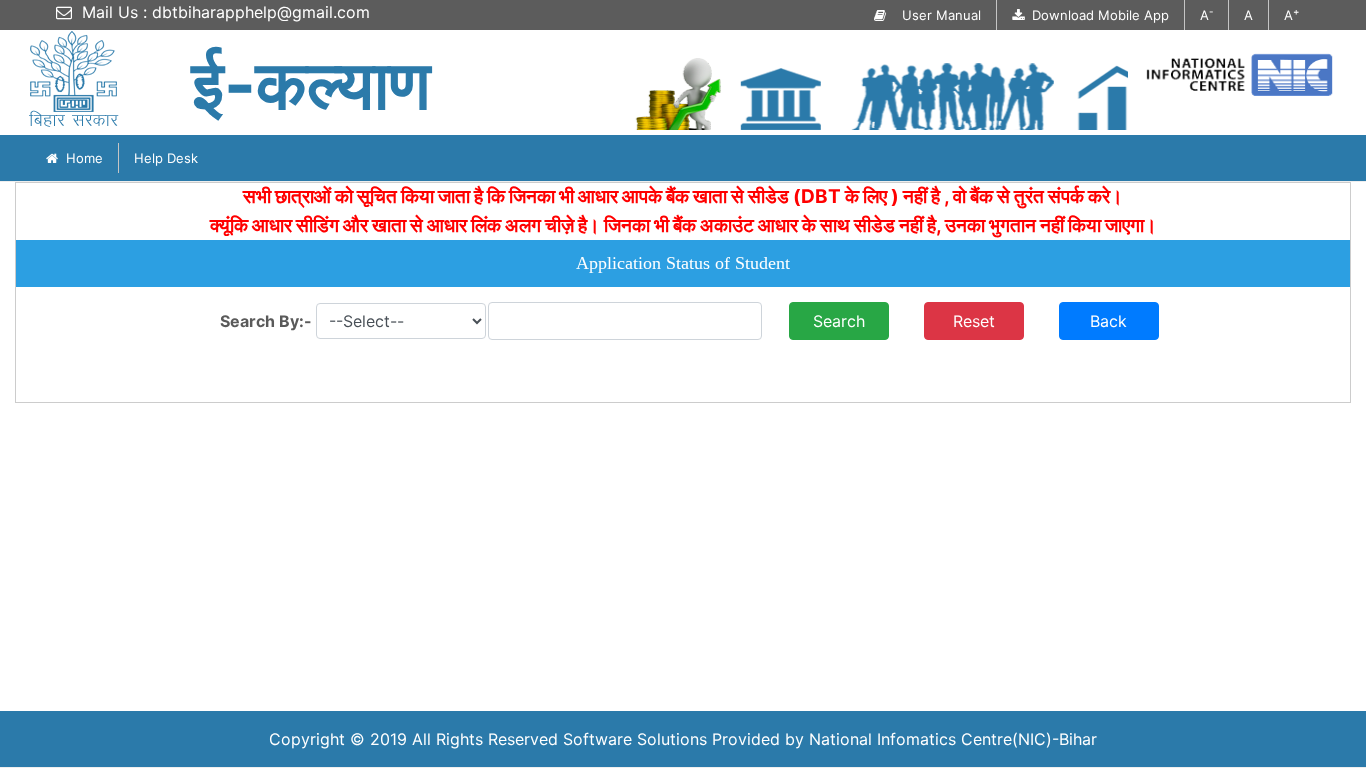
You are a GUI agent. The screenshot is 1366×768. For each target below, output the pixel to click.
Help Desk (166, 158)
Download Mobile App (1096, 15)
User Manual (933, 15)
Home (80, 158)
